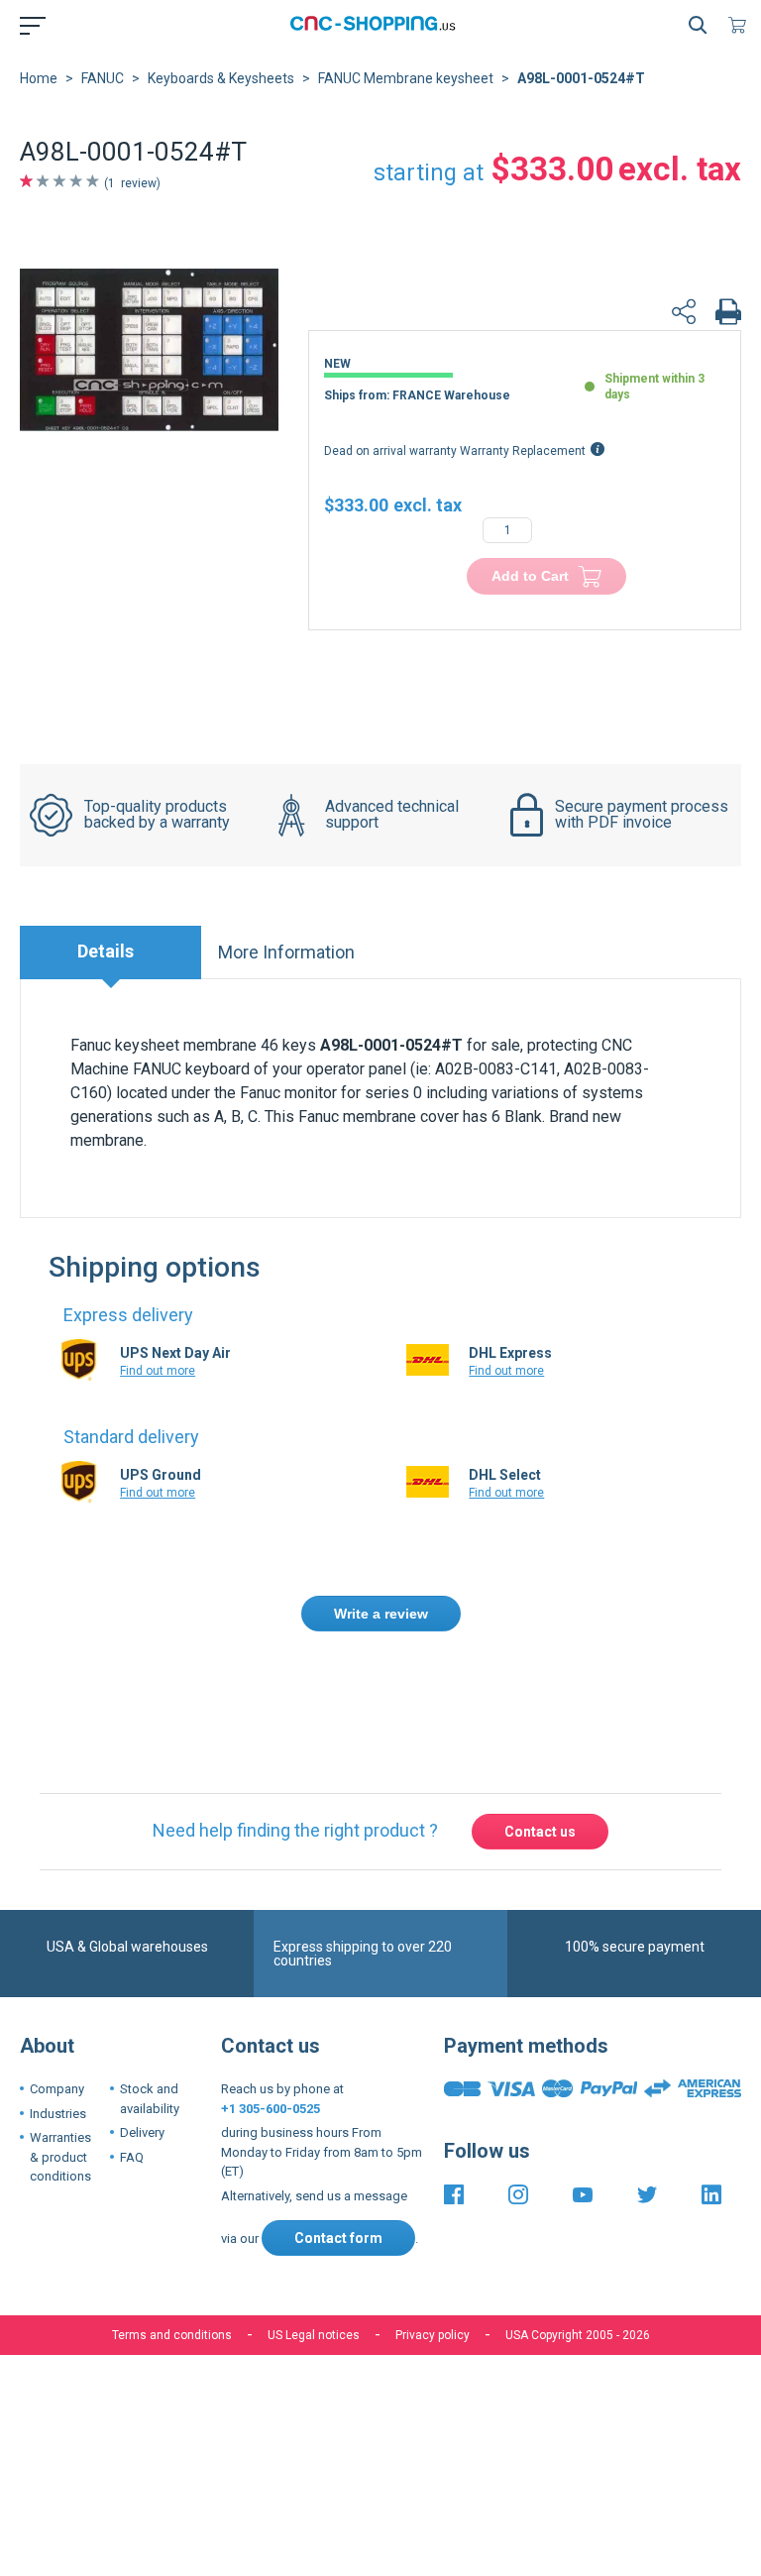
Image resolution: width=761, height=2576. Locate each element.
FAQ (132, 2065)
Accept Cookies (269, 2394)
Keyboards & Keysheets (221, 78)
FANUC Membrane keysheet (406, 78)
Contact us (540, 1739)
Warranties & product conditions (60, 2066)
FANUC (103, 78)
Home (39, 78)
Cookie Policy (408, 2333)
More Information (286, 952)
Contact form (338, 2147)
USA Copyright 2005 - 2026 (578, 2244)
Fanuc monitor (288, 1093)
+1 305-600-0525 (271, 2016)
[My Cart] (741, 25)
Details (106, 951)
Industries (58, 2021)
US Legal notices (314, 2244)
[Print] (728, 315)
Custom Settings (485, 2394)
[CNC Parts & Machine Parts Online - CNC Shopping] (377, 25)
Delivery (142, 2041)
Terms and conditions (172, 2244)
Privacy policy (433, 2244)
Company (57, 1998)
